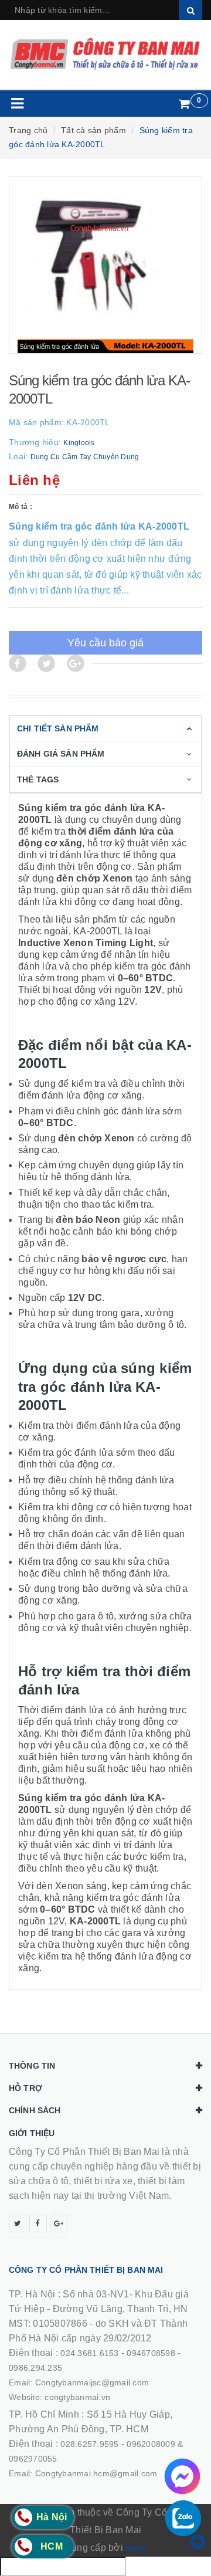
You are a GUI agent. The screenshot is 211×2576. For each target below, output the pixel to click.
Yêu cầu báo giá (105, 643)
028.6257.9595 (89, 2444)
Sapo (136, 2548)
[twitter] (18, 2224)
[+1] (76, 663)
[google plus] (59, 2224)
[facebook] (38, 2224)
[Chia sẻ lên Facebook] (18, 663)
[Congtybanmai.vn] (105, 54)
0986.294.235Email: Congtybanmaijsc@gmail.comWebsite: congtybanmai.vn (79, 2382)
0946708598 (151, 2353)
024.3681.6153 (89, 2353)
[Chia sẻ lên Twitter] (46, 663)
